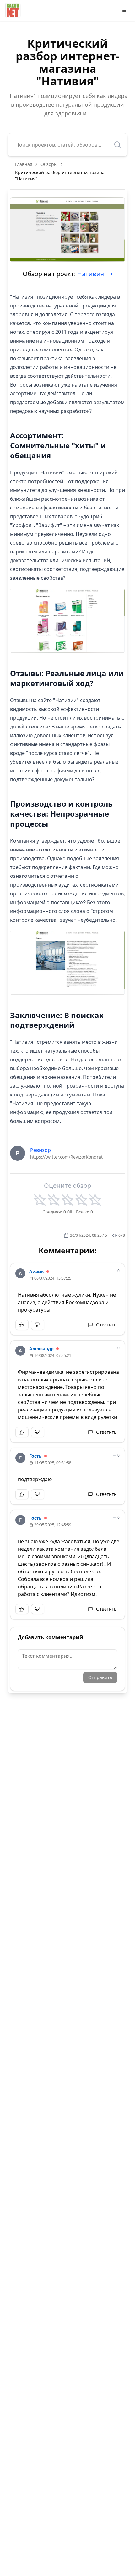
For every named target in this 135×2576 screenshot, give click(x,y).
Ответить (106, 1325)
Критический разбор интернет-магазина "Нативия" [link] (60, 176)
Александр (41, 1349)
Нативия (91, 274)
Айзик (37, 1271)
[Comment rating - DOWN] (38, 1325)
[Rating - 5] (95, 1200)
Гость (35, 1456)
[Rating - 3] (67, 1200)
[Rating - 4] (81, 1200)
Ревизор (40, 1150)
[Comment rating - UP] (22, 1325)
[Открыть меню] (124, 10)
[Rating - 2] (54, 1200)
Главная (24, 164)
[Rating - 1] (40, 1200)
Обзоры (49, 164)
